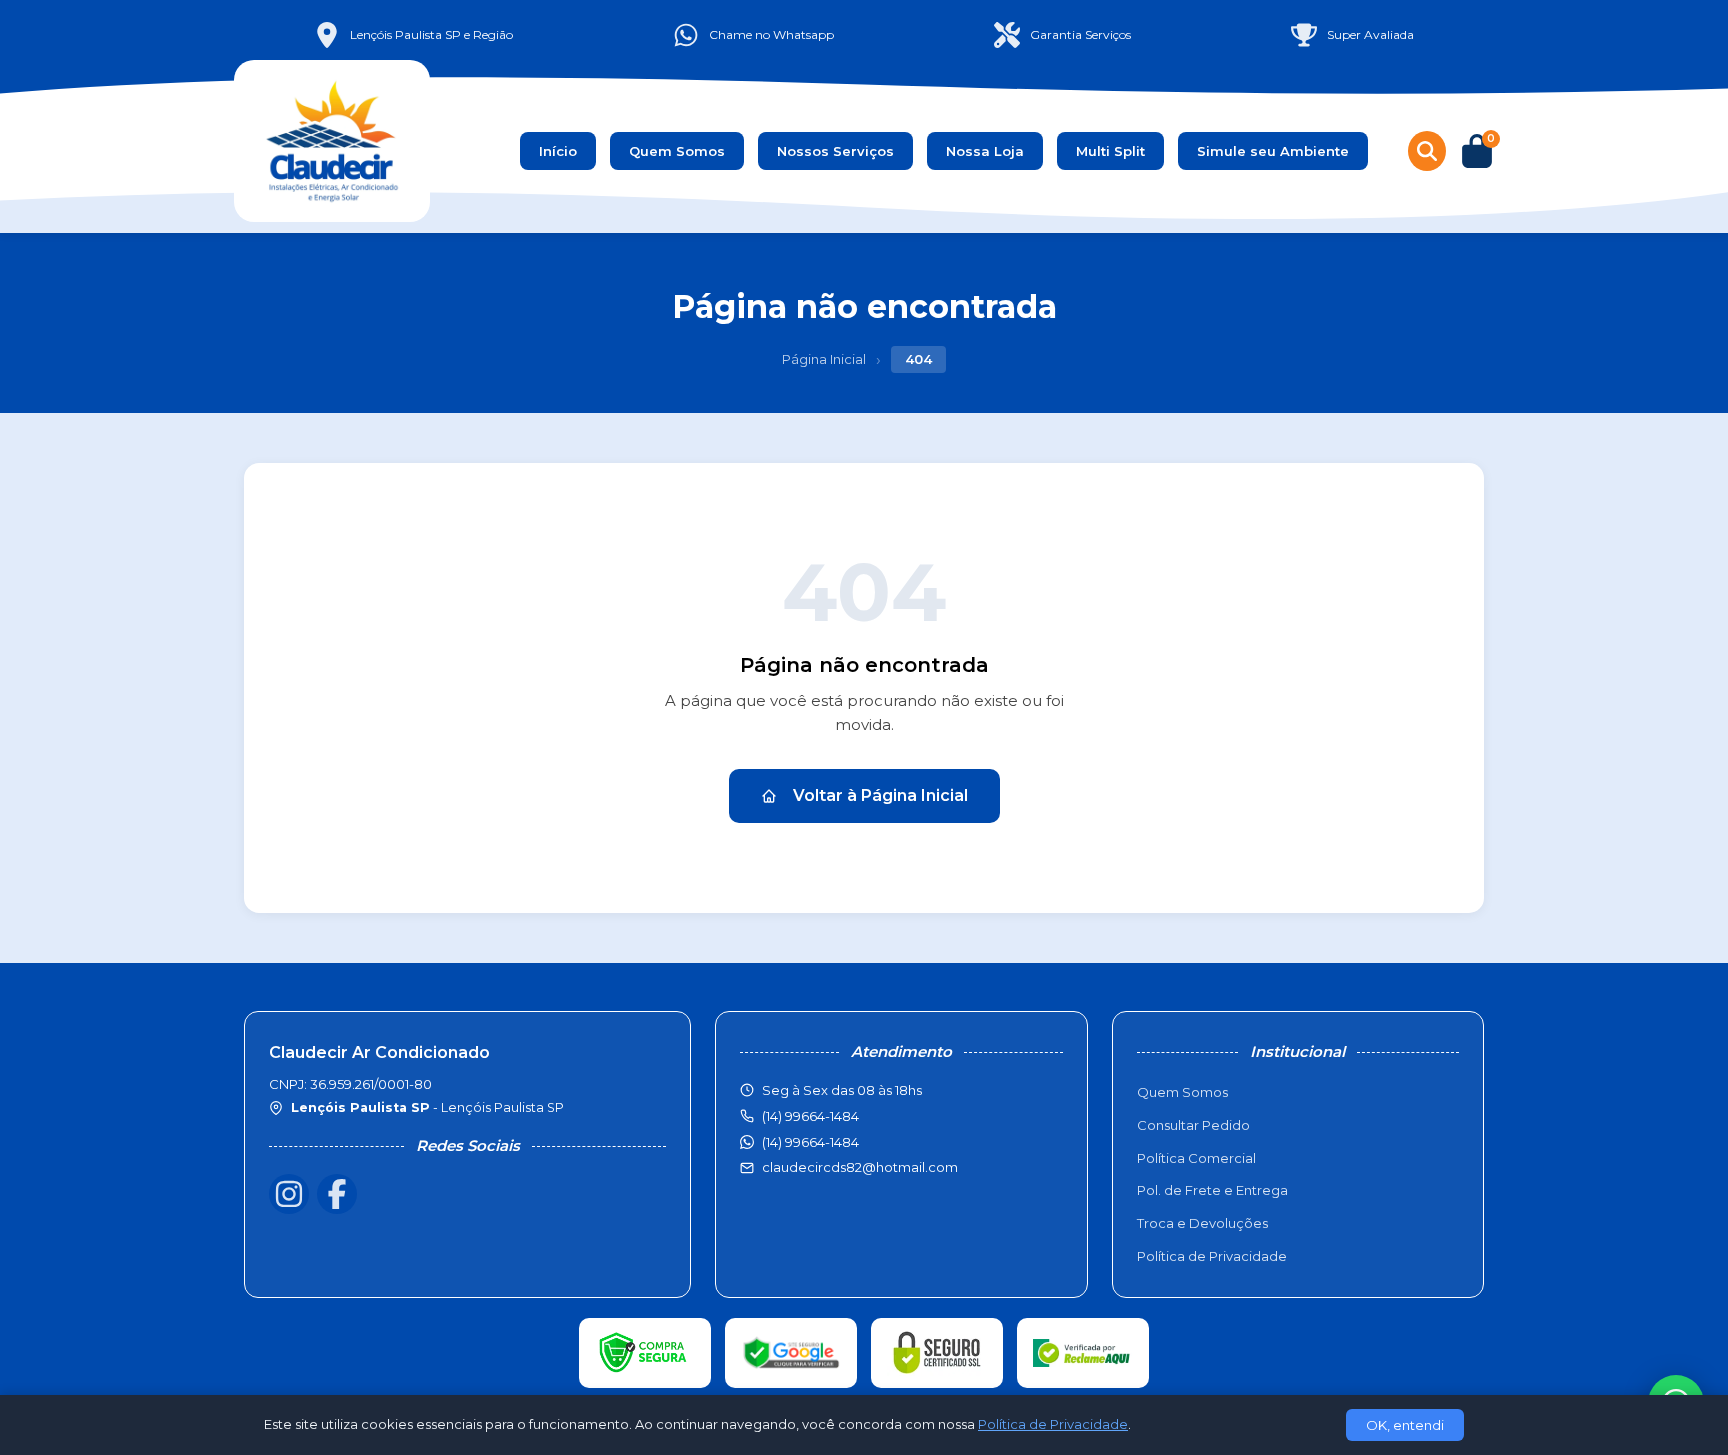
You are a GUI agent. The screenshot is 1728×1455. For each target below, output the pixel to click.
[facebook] (337, 1194)
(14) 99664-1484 (810, 1142)
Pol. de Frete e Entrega (1212, 1190)
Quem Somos (677, 151)
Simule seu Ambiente (1273, 151)
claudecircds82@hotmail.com (860, 1167)
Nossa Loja (985, 151)
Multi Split (1110, 151)
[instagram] (289, 1194)
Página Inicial (824, 359)
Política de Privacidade (1212, 1256)
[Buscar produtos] (1427, 151)
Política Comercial (1196, 1158)
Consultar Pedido (1193, 1125)
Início (558, 151)
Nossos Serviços (835, 151)
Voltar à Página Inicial (880, 795)
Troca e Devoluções (1202, 1223)
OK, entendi (1405, 1425)
